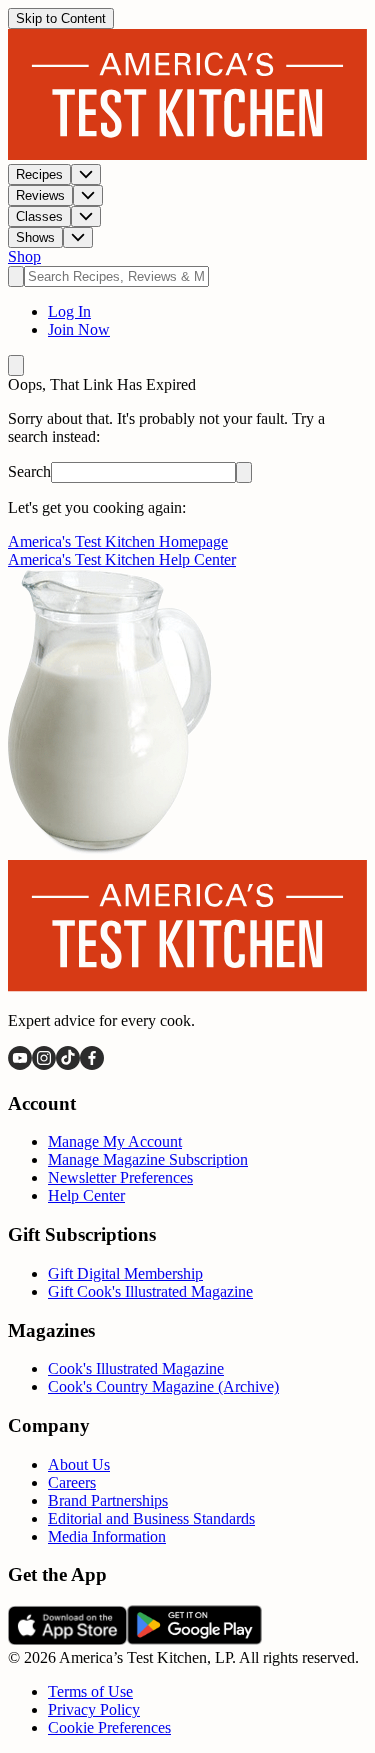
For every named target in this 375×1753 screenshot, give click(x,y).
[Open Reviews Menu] (88, 195)
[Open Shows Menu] (78, 237)
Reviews (40, 195)
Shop (24, 256)
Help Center (86, 1195)
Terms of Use (90, 1691)
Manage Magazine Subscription (148, 1159)
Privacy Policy (94, 1709)
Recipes (39, 174)
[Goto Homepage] (187, 154)
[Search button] (244, 472)
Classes (39, 216)
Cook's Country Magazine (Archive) (163, 1386)
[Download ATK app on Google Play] (194, 1639)
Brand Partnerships (108, 1500)
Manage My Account (115, 1141)
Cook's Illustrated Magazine (136, 1368)
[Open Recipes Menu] (86, 174)
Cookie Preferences (109, 1727)
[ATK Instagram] (44, 1064)
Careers (72, 1482)
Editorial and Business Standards (151, 1518)
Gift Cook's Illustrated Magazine (150, 1291)
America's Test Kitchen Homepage (118, 541)
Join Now (79, 329)
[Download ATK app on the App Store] (67, 1639)
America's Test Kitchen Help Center (122, 559)
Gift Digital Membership (125, 1273)
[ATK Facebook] (92, 1064)
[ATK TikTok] (68, 1064)
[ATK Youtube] (20, 1064)
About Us (79, 1464)
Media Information (107, 1536)
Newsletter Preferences (120, 1177)
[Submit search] (16, 276)
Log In (69, 311)
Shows (35, 237)
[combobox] (116, 276)
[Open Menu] (16, 365)
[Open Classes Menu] (86, 216)
